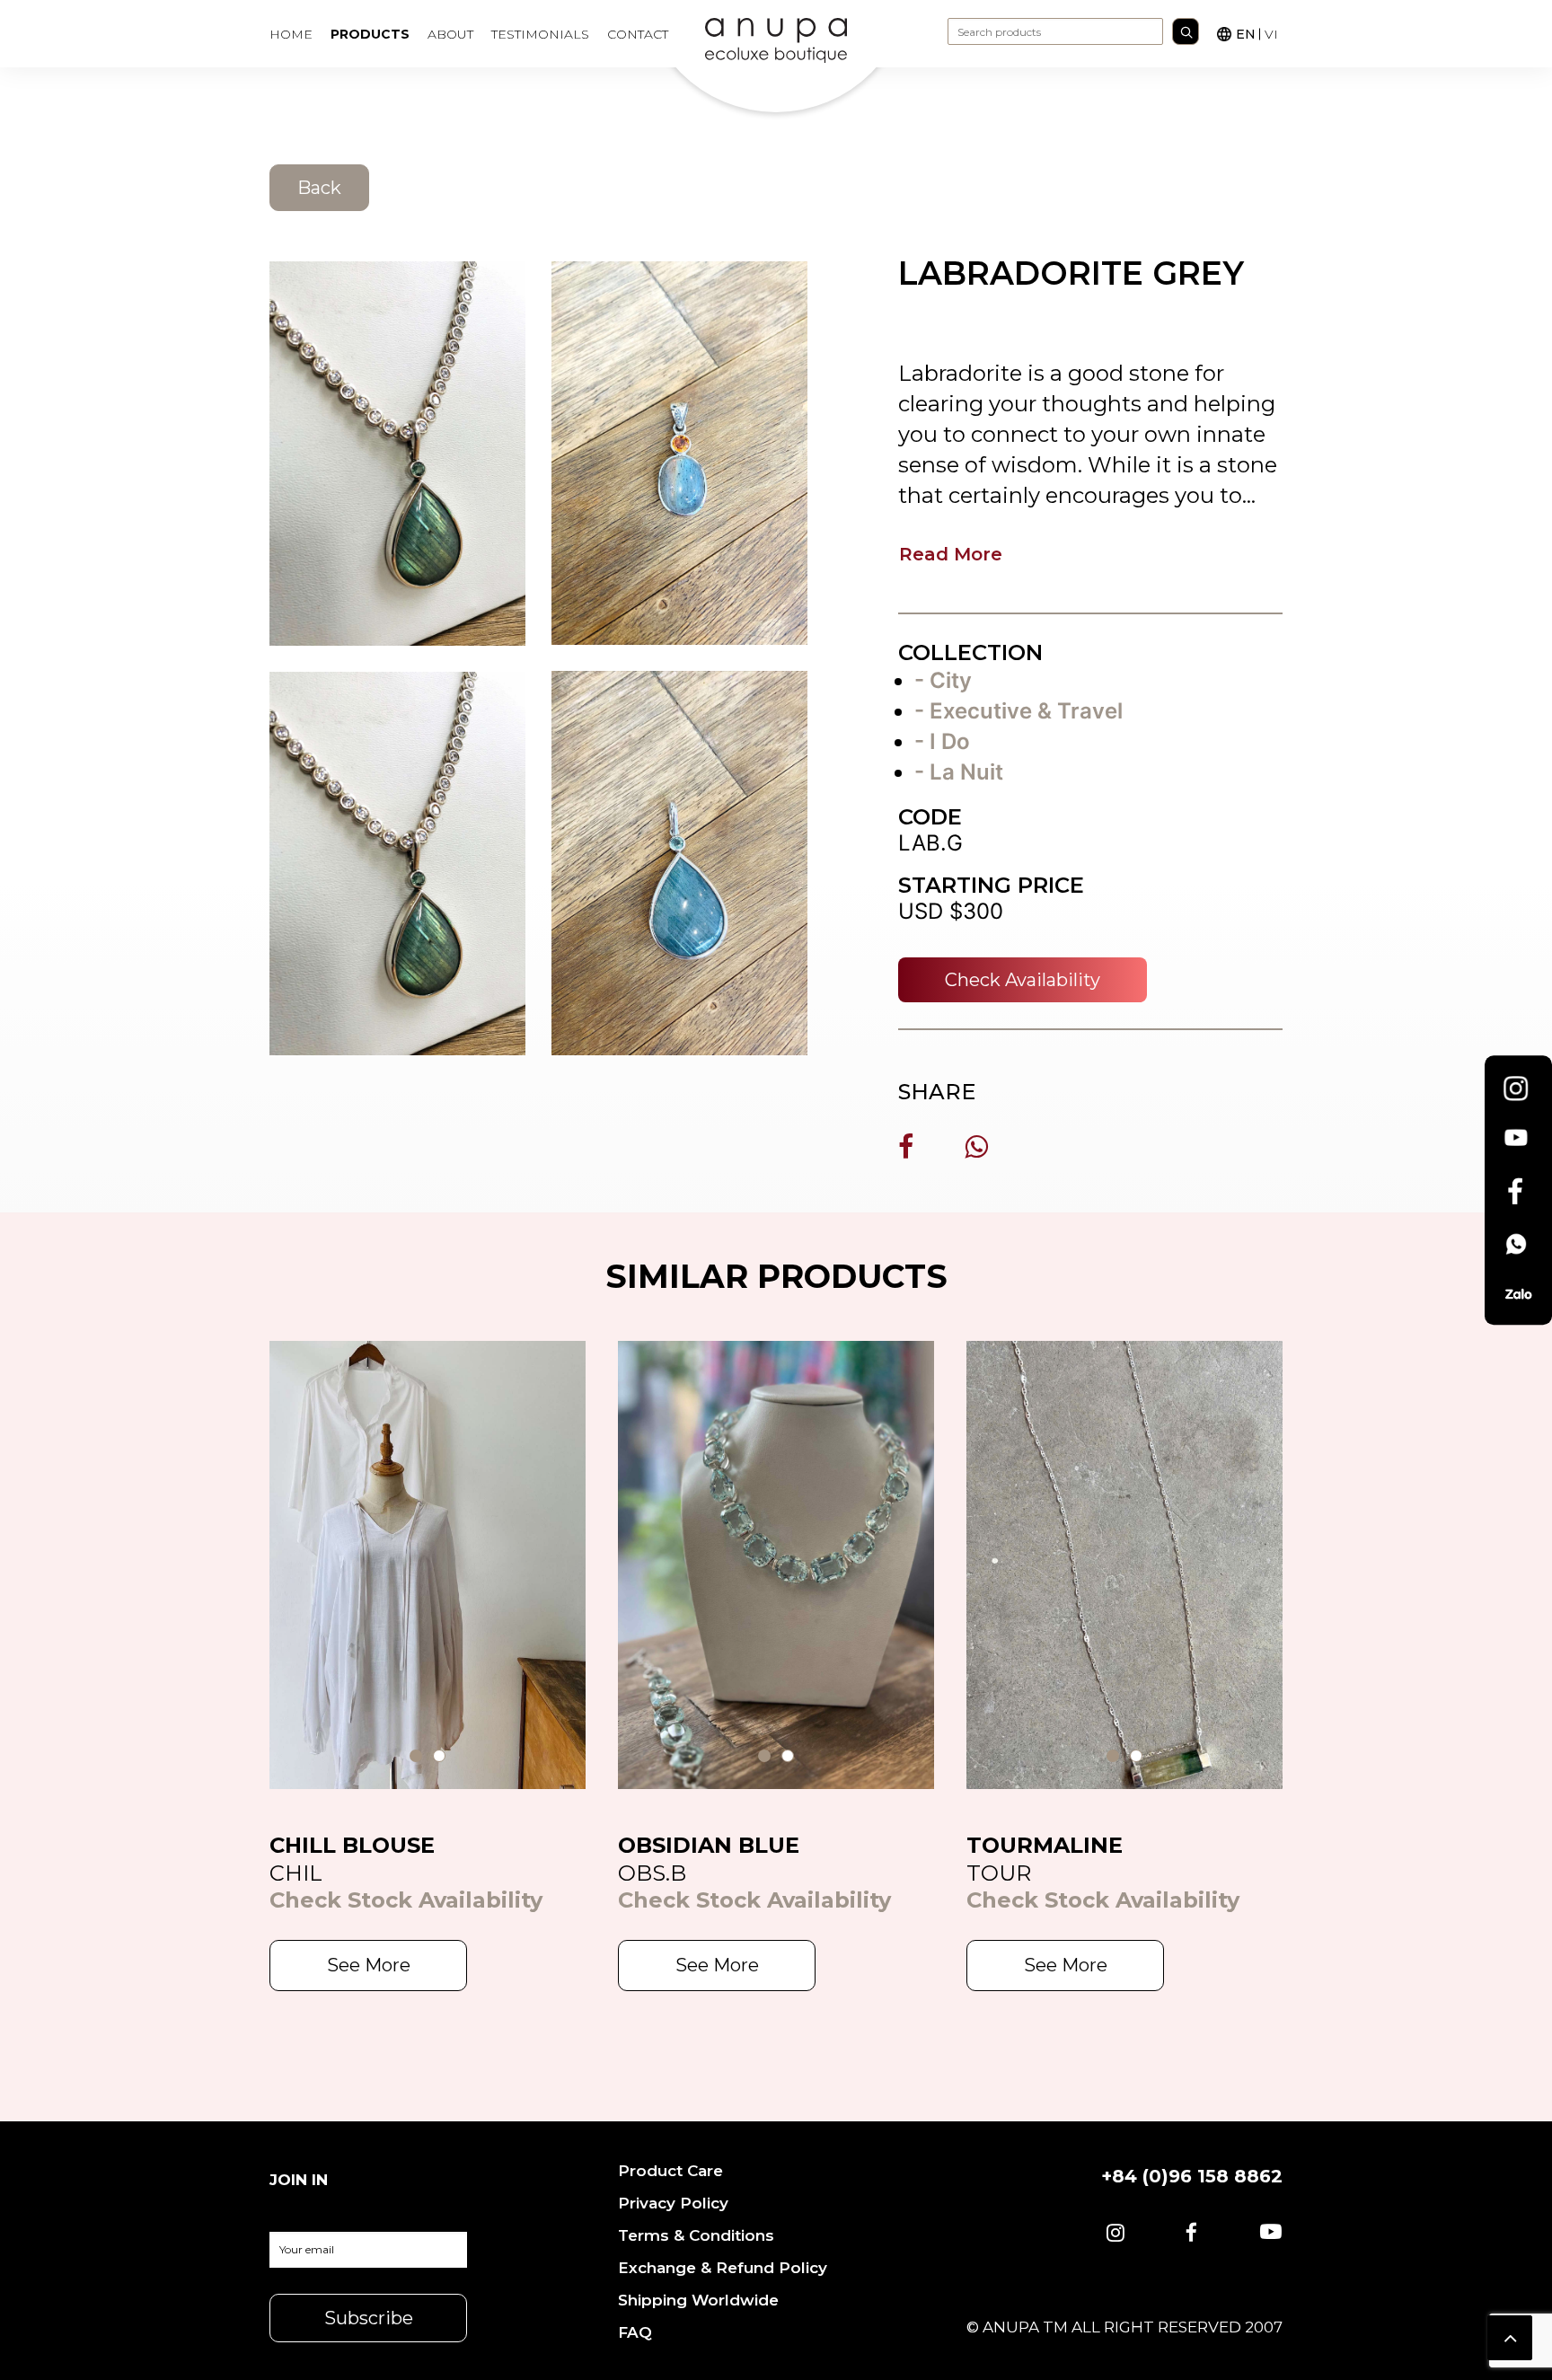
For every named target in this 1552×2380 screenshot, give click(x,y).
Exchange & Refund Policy (723, 2268)
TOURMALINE (1045, 1845)
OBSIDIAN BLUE (709, 1845)
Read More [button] (951, 554)
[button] (1115, 2234)
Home (291, 34)
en (1246, 34)
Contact (638, 34)
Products (370, 34)
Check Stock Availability (406, 1900)
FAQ (635, 2332)
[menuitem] (297, 34)
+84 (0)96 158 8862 (1192, 2176)
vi (1271, 34)
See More (369, 1965)
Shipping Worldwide (698, 2300)
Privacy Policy (673, 2203)
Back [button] (319, 188)
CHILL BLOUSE (352, 1845)
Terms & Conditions (696, 2235)
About (450, 34)
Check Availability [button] (1023, 980)
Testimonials (540, 34)
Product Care (670, 2171)
